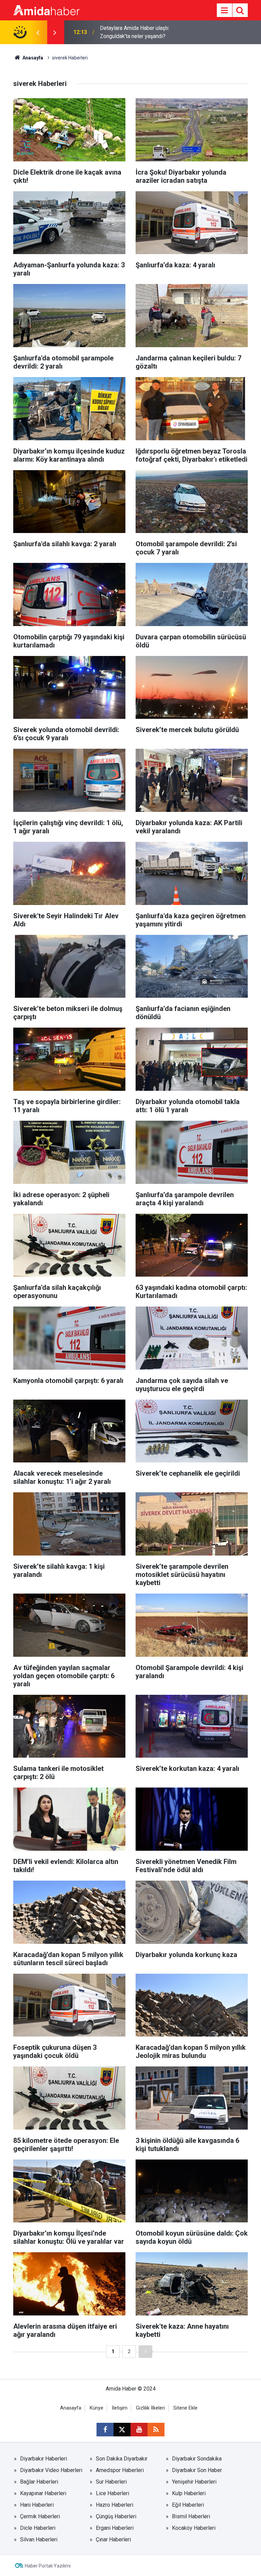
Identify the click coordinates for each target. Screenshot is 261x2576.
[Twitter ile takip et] (122, 2430)
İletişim (120, 2408)
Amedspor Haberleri (120, 2470)
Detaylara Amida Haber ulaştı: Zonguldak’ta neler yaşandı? (135, 32)
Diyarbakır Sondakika (197, 2459)
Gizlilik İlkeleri (150, 2408)
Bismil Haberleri (191, 2516)
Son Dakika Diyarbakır (122, 2459)
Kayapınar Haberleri (43, 2493)
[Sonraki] (145, 2352)
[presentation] (38, 32)
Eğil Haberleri (188, 2505)
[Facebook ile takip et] (105, 2430)
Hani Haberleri (37, 2505)
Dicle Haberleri (38, 2528)
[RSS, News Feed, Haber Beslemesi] (156, 2430)
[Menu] (224, 11)
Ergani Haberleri (115, 2528)
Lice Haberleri (112, 2493)
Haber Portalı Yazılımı (48, 2566)
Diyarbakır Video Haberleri (51, 2470)
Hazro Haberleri (115, 2505)
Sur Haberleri (111, 2482)
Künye (97, 2408)
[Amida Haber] (46, 10)
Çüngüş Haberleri (116, 2516)
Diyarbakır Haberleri (43, 2459)
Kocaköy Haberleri (194, 2528)
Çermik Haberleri (40, 2516)
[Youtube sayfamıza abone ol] (139, 2430)
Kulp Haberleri (189, 2493)
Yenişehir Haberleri (194, 2482)
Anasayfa (32, 58)
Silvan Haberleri (39, 2539)
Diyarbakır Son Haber (197, 2470)
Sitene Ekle (185, 2408)
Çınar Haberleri (113, 2539)
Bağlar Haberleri (39, 2482)
